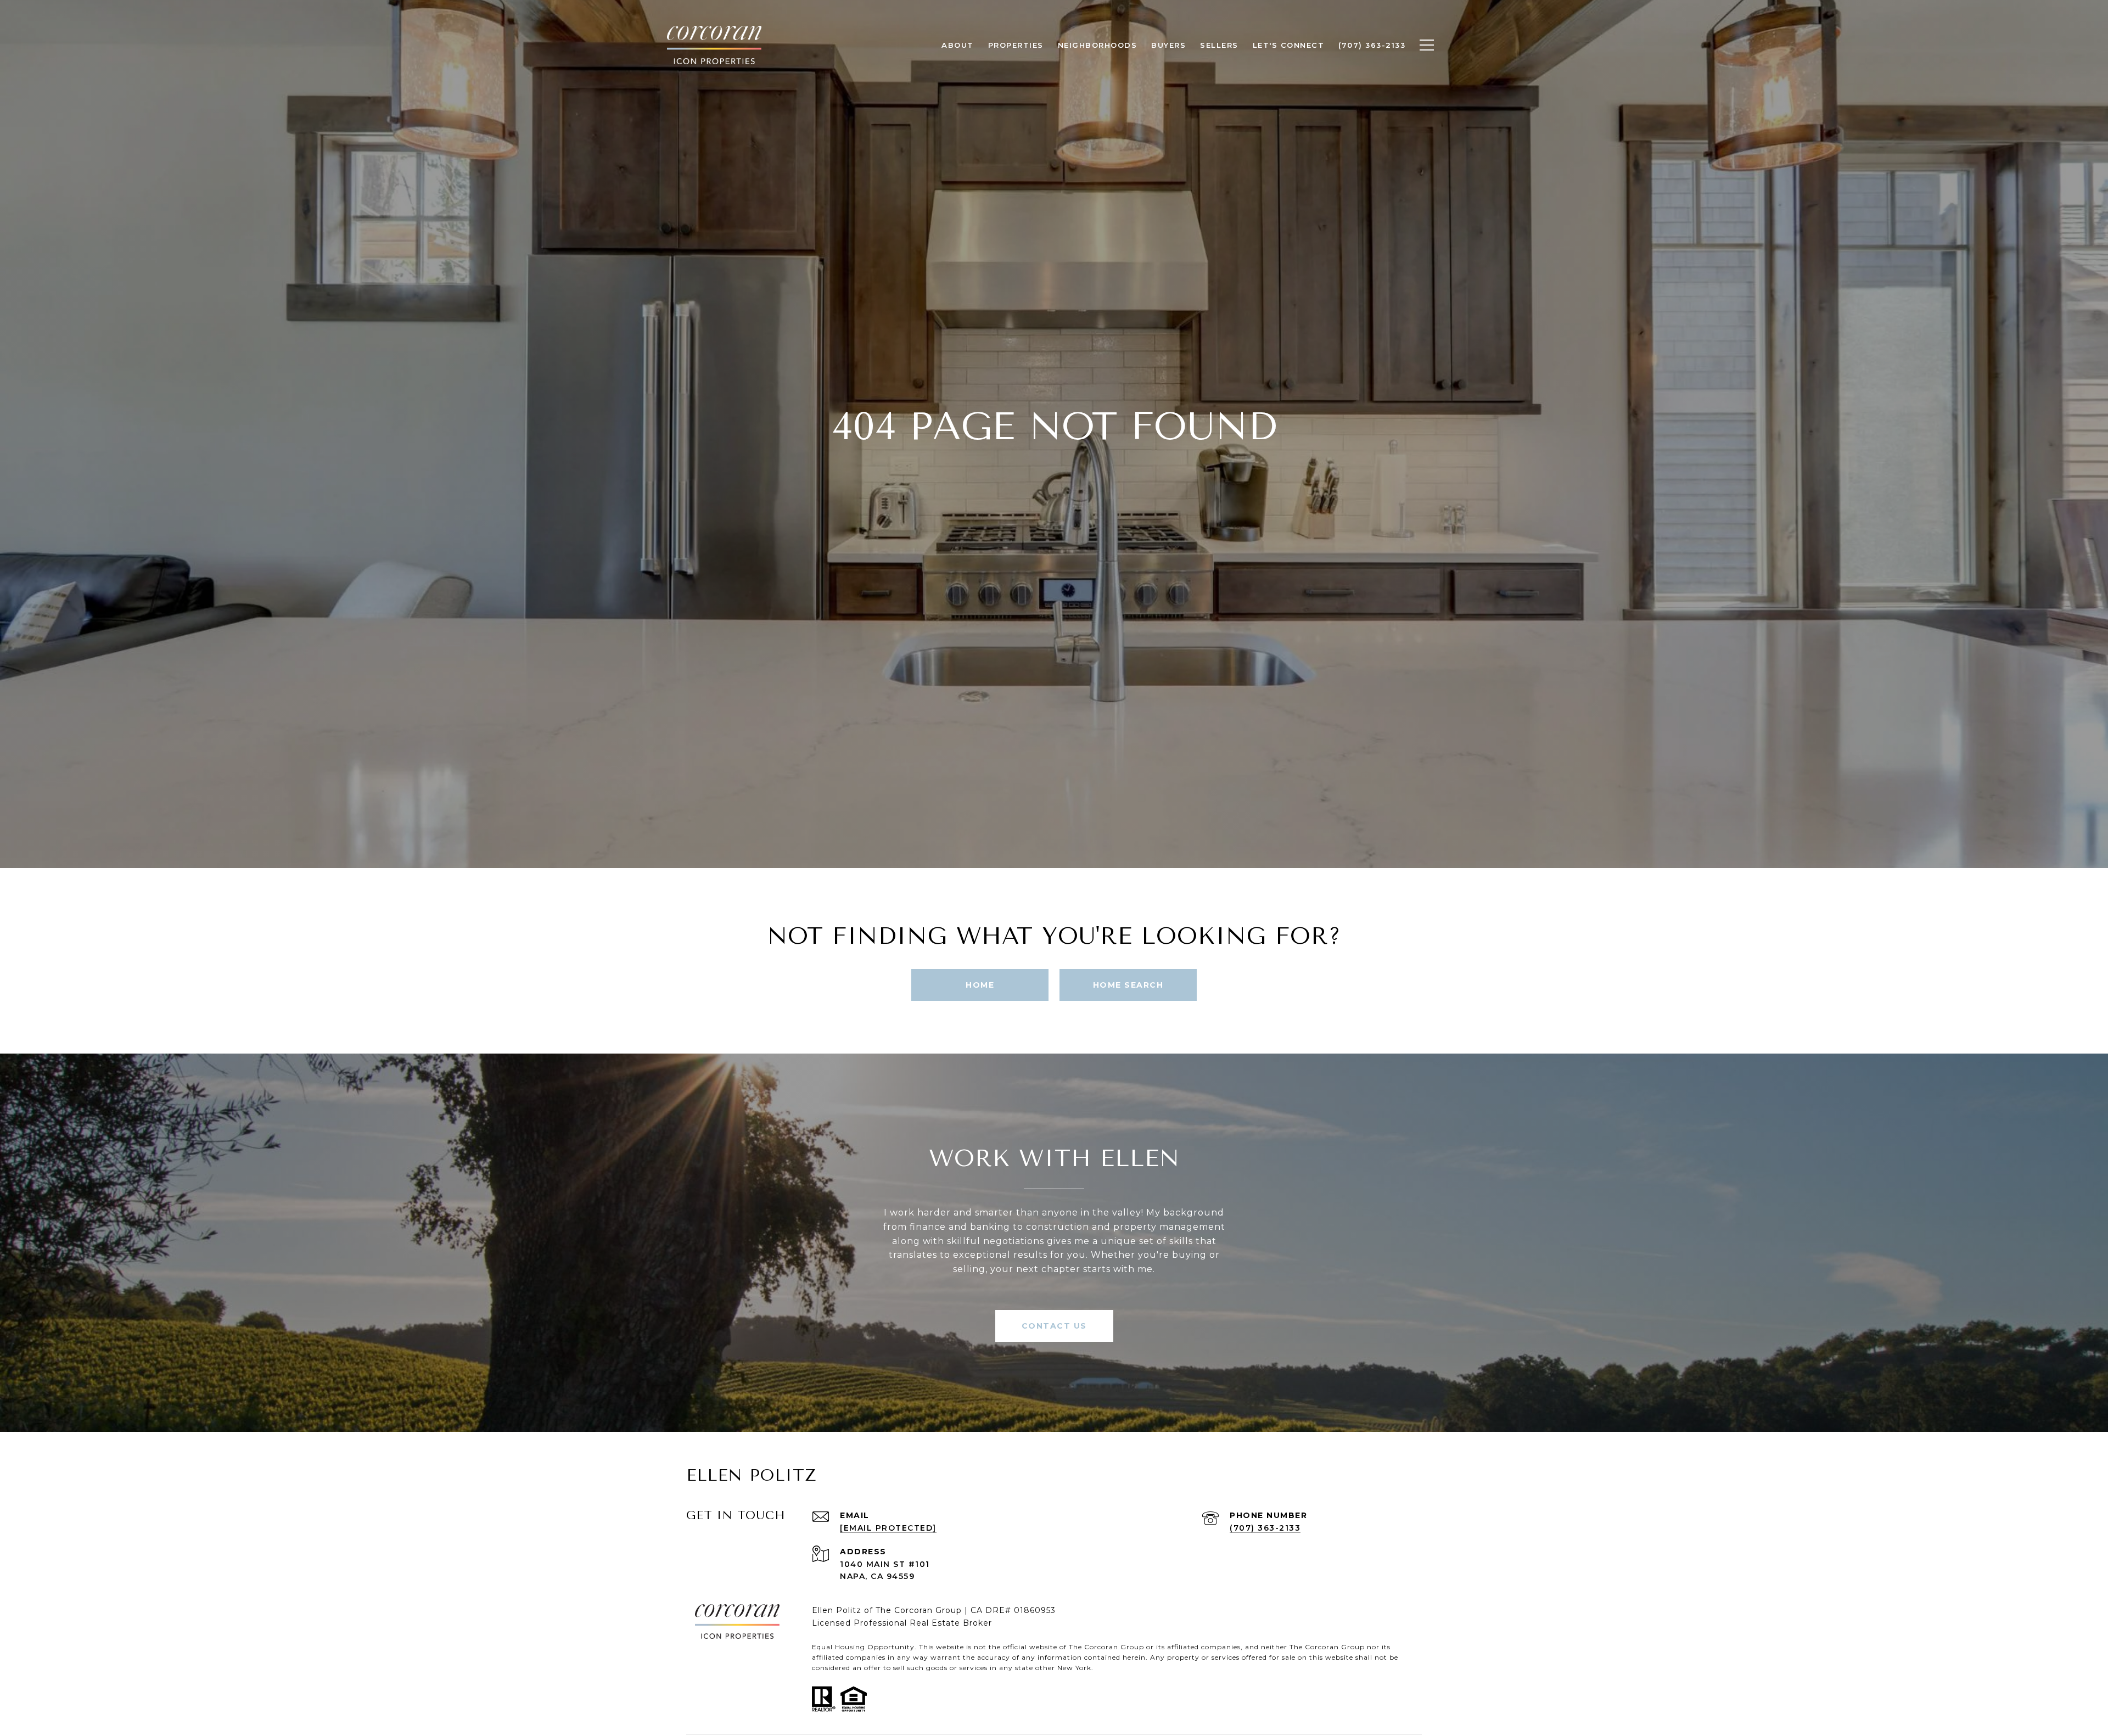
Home (980, 985)
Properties (1016, 45)
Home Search (1128, 985)
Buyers (1168, 45)
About (958, 45)
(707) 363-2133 (1265, 1528)
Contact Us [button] (1054, 1326)
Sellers (1219, 45)
